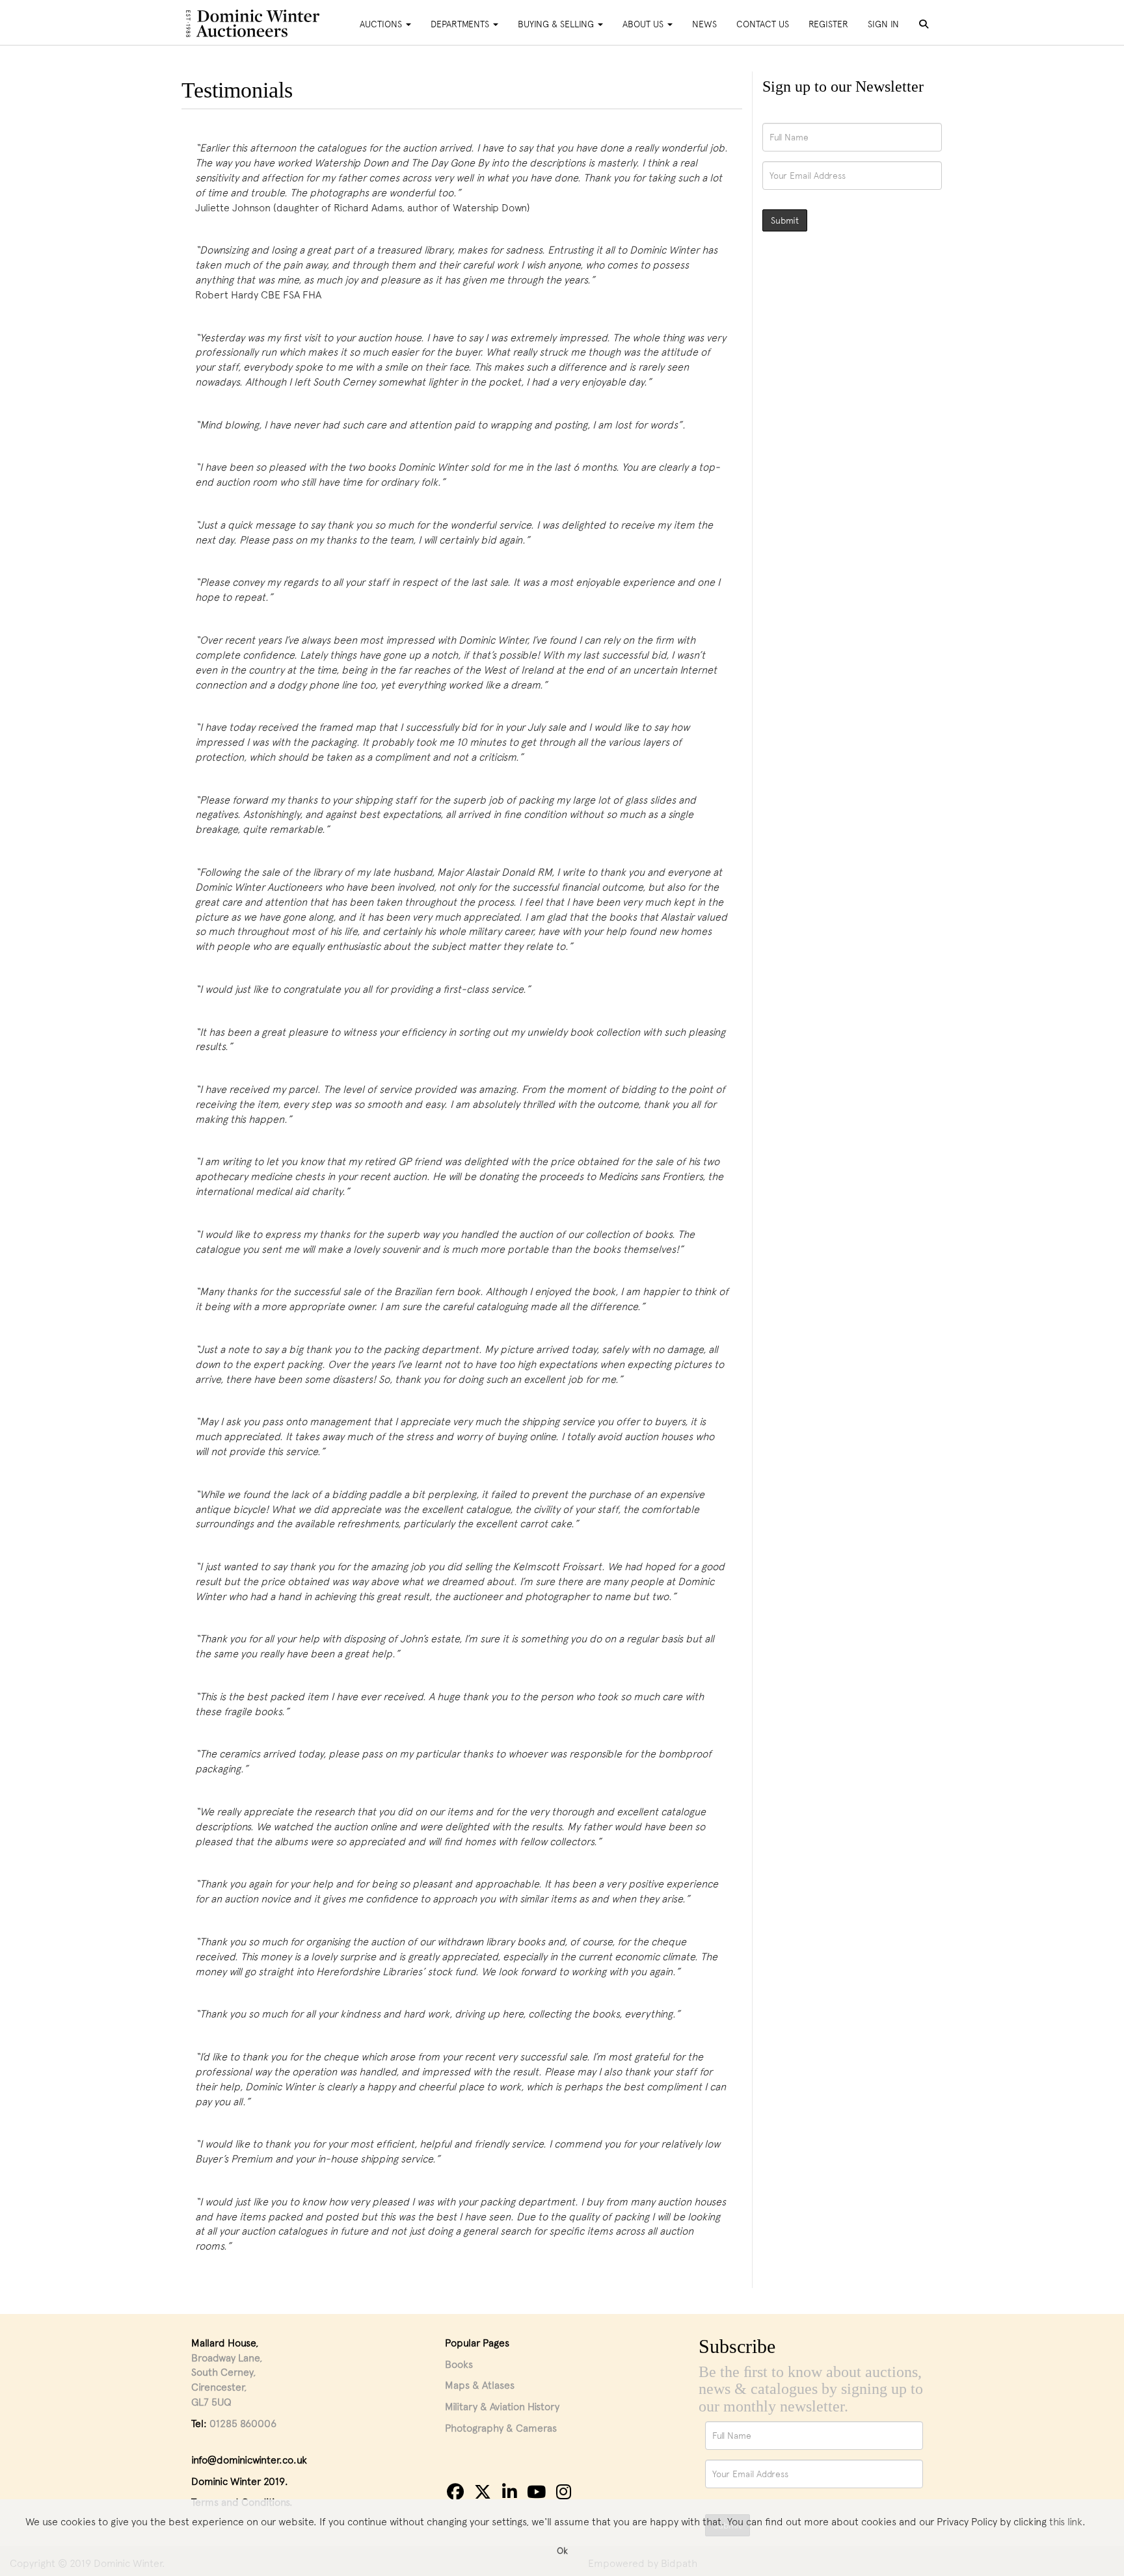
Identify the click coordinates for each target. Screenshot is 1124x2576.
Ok (562, 2550)
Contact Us (763, 24)
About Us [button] (644, 24)
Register (828, 24)
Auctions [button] (382, 24)
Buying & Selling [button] (557, 24)
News (704, 24)
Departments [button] (461, 24)
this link (1066, 2521)
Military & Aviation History (502, 2406)
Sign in (883, 24)
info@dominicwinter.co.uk (249, 2460)
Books (459, 2364)
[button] (926, 25)
